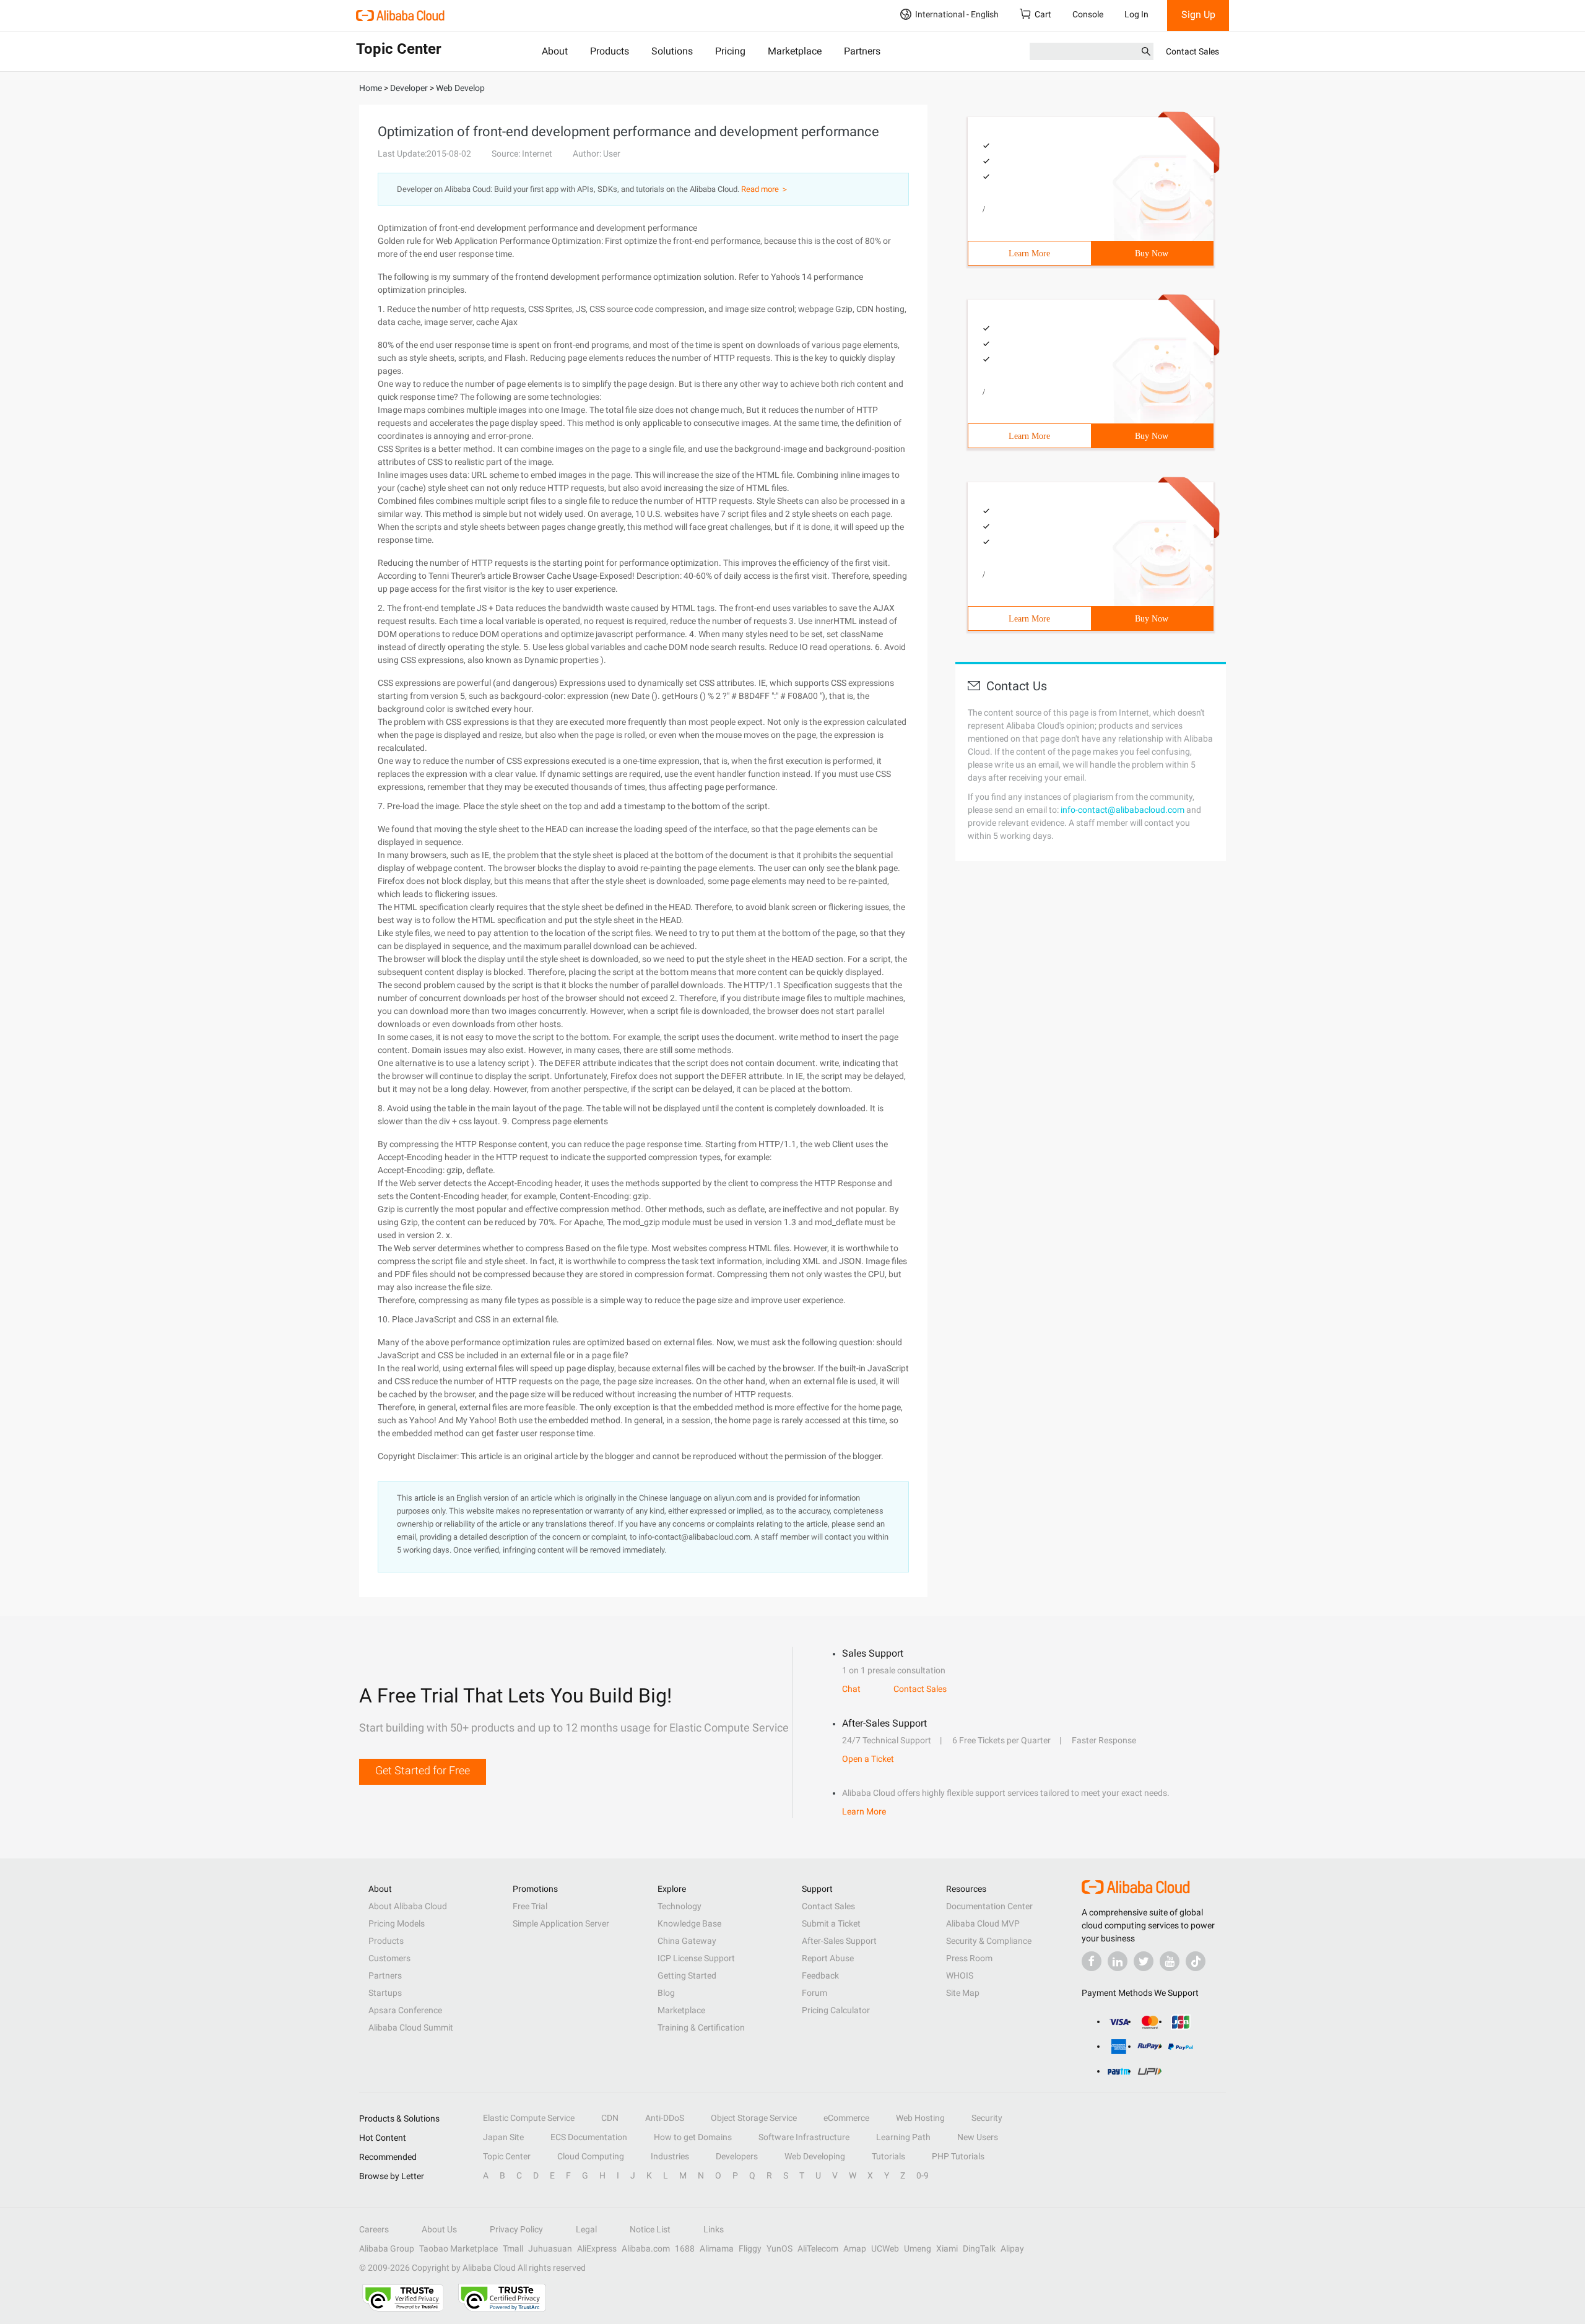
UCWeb (885, 2248)
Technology (680, 1906)
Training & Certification (701, 2027)
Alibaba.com (646, 2248)
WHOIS (960, 1975)
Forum (814, 1993)
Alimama (717, 2248)
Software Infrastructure (804, 2137)
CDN (610, 2118)
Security (987, 2118)
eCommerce (846, 2118)
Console (1088, 14)
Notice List (650, 2229)
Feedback (820, 1975)
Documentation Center (989, 1906)
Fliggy (750, 2248)
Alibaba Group (387, 2248)
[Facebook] (1092, 1961)
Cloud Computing (591, 2156)
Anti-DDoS (665, 2118)
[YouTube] (1170, 1961)
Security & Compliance (989, 1941)
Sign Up (1198, 15)
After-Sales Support (839, 1941)
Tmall (513, 2248)
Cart (1043, 14)
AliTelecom (818, 2248)
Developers (737, 2156)
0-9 (923, 2175)
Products (610, 51)
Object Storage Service (754, 2118)
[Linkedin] (1118, 1961)
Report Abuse (828, 1958)
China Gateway (687, 1941)
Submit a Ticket (831, 1923)
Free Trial (530, 1906)
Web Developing (815, 2156)
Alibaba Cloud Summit (411, 2027)
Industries (670, 2156)
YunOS (779, 2248)
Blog (666, 1993)
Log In (1136, 14)
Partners (862, 51)
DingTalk (979, 2248)
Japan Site (503, 2137)
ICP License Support (696, 1958)
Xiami (947, 2248)
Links (714, 2229)
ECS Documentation (589, 2137)
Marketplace (795, 51)
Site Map (963, 1993)
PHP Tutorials (958, 2156)
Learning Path (903, 2137)
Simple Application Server (561, 1923)
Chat (851, 1689)
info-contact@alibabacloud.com (1123, 810)
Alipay (1012, 2248)
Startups (385, 1993)
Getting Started (687, 1975)
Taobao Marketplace (458, 2248)
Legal (586, 2229)
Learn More (1029, 254)
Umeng (918, 2248)
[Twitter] (1144, 1961)
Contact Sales (1192, 51)
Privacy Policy (516, 2229)
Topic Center (507, 2156)
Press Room (969, 1958)
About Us (439, 2229)
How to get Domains (693, 2137)
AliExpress (597, 2248)
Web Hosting (920, 2118)
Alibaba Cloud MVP (983, 1923)
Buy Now (1152, 254)
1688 (685, 2248)
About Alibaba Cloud (408, 1906)
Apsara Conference (405, 2010)
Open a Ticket (868, 1759)
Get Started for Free (423, 1770)
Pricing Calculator (836, 2010)
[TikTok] (1196, 1961)
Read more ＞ (765, 189)
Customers (389, 1958)
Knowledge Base (689, 1923)
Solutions (672, 51)
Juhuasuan (550, 2248)
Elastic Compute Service (529, 2118)
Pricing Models (397, 1923)
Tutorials (888, 2156)
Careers (374, 2229)
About (555, 51)
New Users (978, 2137)
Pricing (730, 51)
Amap (855, 2248)
